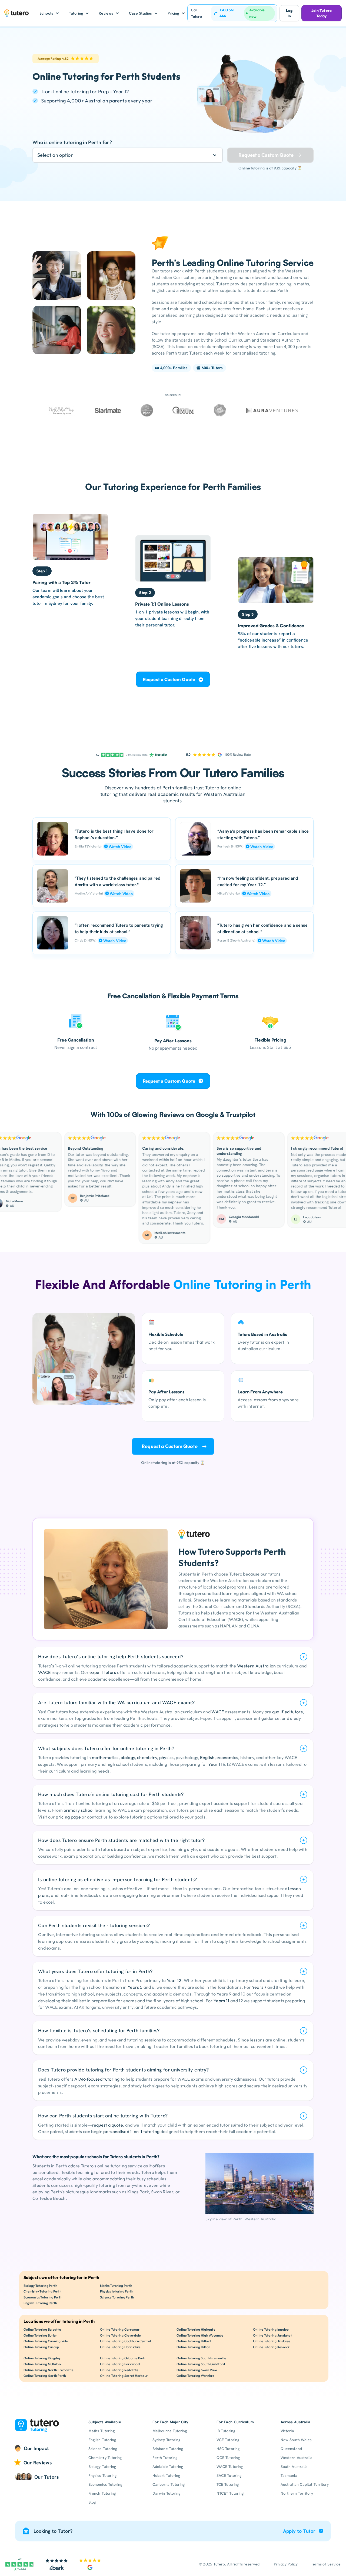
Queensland (291, 2449)
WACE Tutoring (230, 2467)
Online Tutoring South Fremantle (201, 2358)
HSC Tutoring (228, 2449)
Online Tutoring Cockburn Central (126, 2341)
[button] (49, 13)
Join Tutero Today (322, 13)
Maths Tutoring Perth (116, 2286)
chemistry (147, 1757)
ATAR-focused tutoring (97, 2079)
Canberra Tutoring (169, 2484)
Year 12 (174, 1980)
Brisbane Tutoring (168, 2449)
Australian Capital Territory (305, 2484)
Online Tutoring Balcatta (42, 2329)
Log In (289, 13)
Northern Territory (297, 2493)
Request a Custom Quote (169, 679)
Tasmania (289, 2475)
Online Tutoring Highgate (196, 2329)
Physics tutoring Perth (117, 2291)
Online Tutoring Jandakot (272, 2335)
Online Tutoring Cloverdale (120, 2335)
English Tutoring (102, 2440)
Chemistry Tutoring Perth (43, 2291)
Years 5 (135, 1987)
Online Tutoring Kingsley (42, 2358)
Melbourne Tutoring (170, 2431)
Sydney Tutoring (166, 2440)
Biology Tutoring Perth (40, 2286)
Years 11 (222, 2001)
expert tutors (103, 1672)
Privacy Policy (286, 2564)
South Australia (294, 2467)
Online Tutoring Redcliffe (119, 2370)
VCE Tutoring (228, 2440)
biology (128, 1757)
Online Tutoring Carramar (120, 2329)
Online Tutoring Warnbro (196, 2376)
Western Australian (257, 1666)
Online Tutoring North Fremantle (48, 2370)
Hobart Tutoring (166, 2475)
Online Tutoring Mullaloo (42, 2364)
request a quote (107, 2125)
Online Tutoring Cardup (41, 2347)
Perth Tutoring (165, 2458)
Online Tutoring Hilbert (194, 2341)
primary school (79, 1810)
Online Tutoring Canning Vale (46, 2341)
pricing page (68, 1817)
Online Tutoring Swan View (197, 2370)
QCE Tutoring (228, 2458)
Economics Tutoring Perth (43, 2297)
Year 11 (215, 1764)
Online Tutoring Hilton (193, 2347)
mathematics (105, 1757)
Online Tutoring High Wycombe (200, 2335)
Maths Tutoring (102, 2431)
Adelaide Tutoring (168, 2467)
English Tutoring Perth (40, 2303)
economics (227, 1757)
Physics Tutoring (102, 2475)
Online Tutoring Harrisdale (120, 2347)
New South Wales (296, 2440)
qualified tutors (287, 1712)
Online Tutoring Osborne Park (123, 2358)
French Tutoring (102, 2493)
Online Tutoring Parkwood (120, 2364)
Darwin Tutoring (166, 2493)
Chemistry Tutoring (105, 2458)
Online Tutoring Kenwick (271, 2347)
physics (167, 1757)
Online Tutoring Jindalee (272, 2341)
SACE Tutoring (229, 2475)
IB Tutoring (226, 2431)
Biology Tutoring (102, 2467)
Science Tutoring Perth (117, 2297)
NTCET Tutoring (230, 2493)
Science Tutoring (103, 2449)
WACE (44, 1672)
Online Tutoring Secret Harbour (124, 2376)
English (207, 1757)
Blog (92, 2502)
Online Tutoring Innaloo (271, 2329)
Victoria (287, 2431)
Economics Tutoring (105, 2484)
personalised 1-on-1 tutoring (131, 2131)
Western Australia (297, 2458)
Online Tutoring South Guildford (201, 2364)
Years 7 (259, 1987)
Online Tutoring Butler (40, 2335)
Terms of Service (326, 2564)
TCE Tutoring (228, 2484)
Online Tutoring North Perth (45, 2376)
